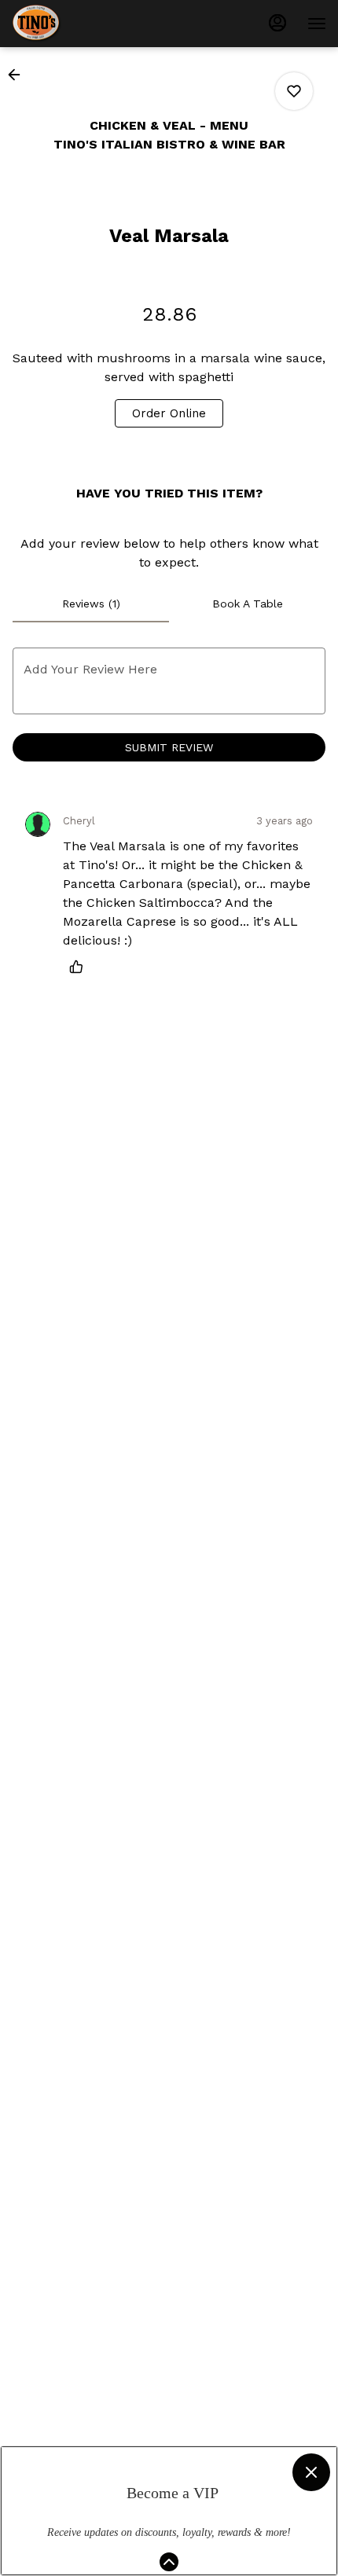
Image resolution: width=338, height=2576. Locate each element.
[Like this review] (80, 967)
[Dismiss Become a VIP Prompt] (311, 2472)
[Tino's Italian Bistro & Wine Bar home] (83, 24)
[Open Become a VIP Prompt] (169, 2562)
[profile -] (277, 23)
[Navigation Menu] (317, 24)
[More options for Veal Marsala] (294, 91)
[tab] (91, 604)
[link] (169, 413)
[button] (19, 75)
